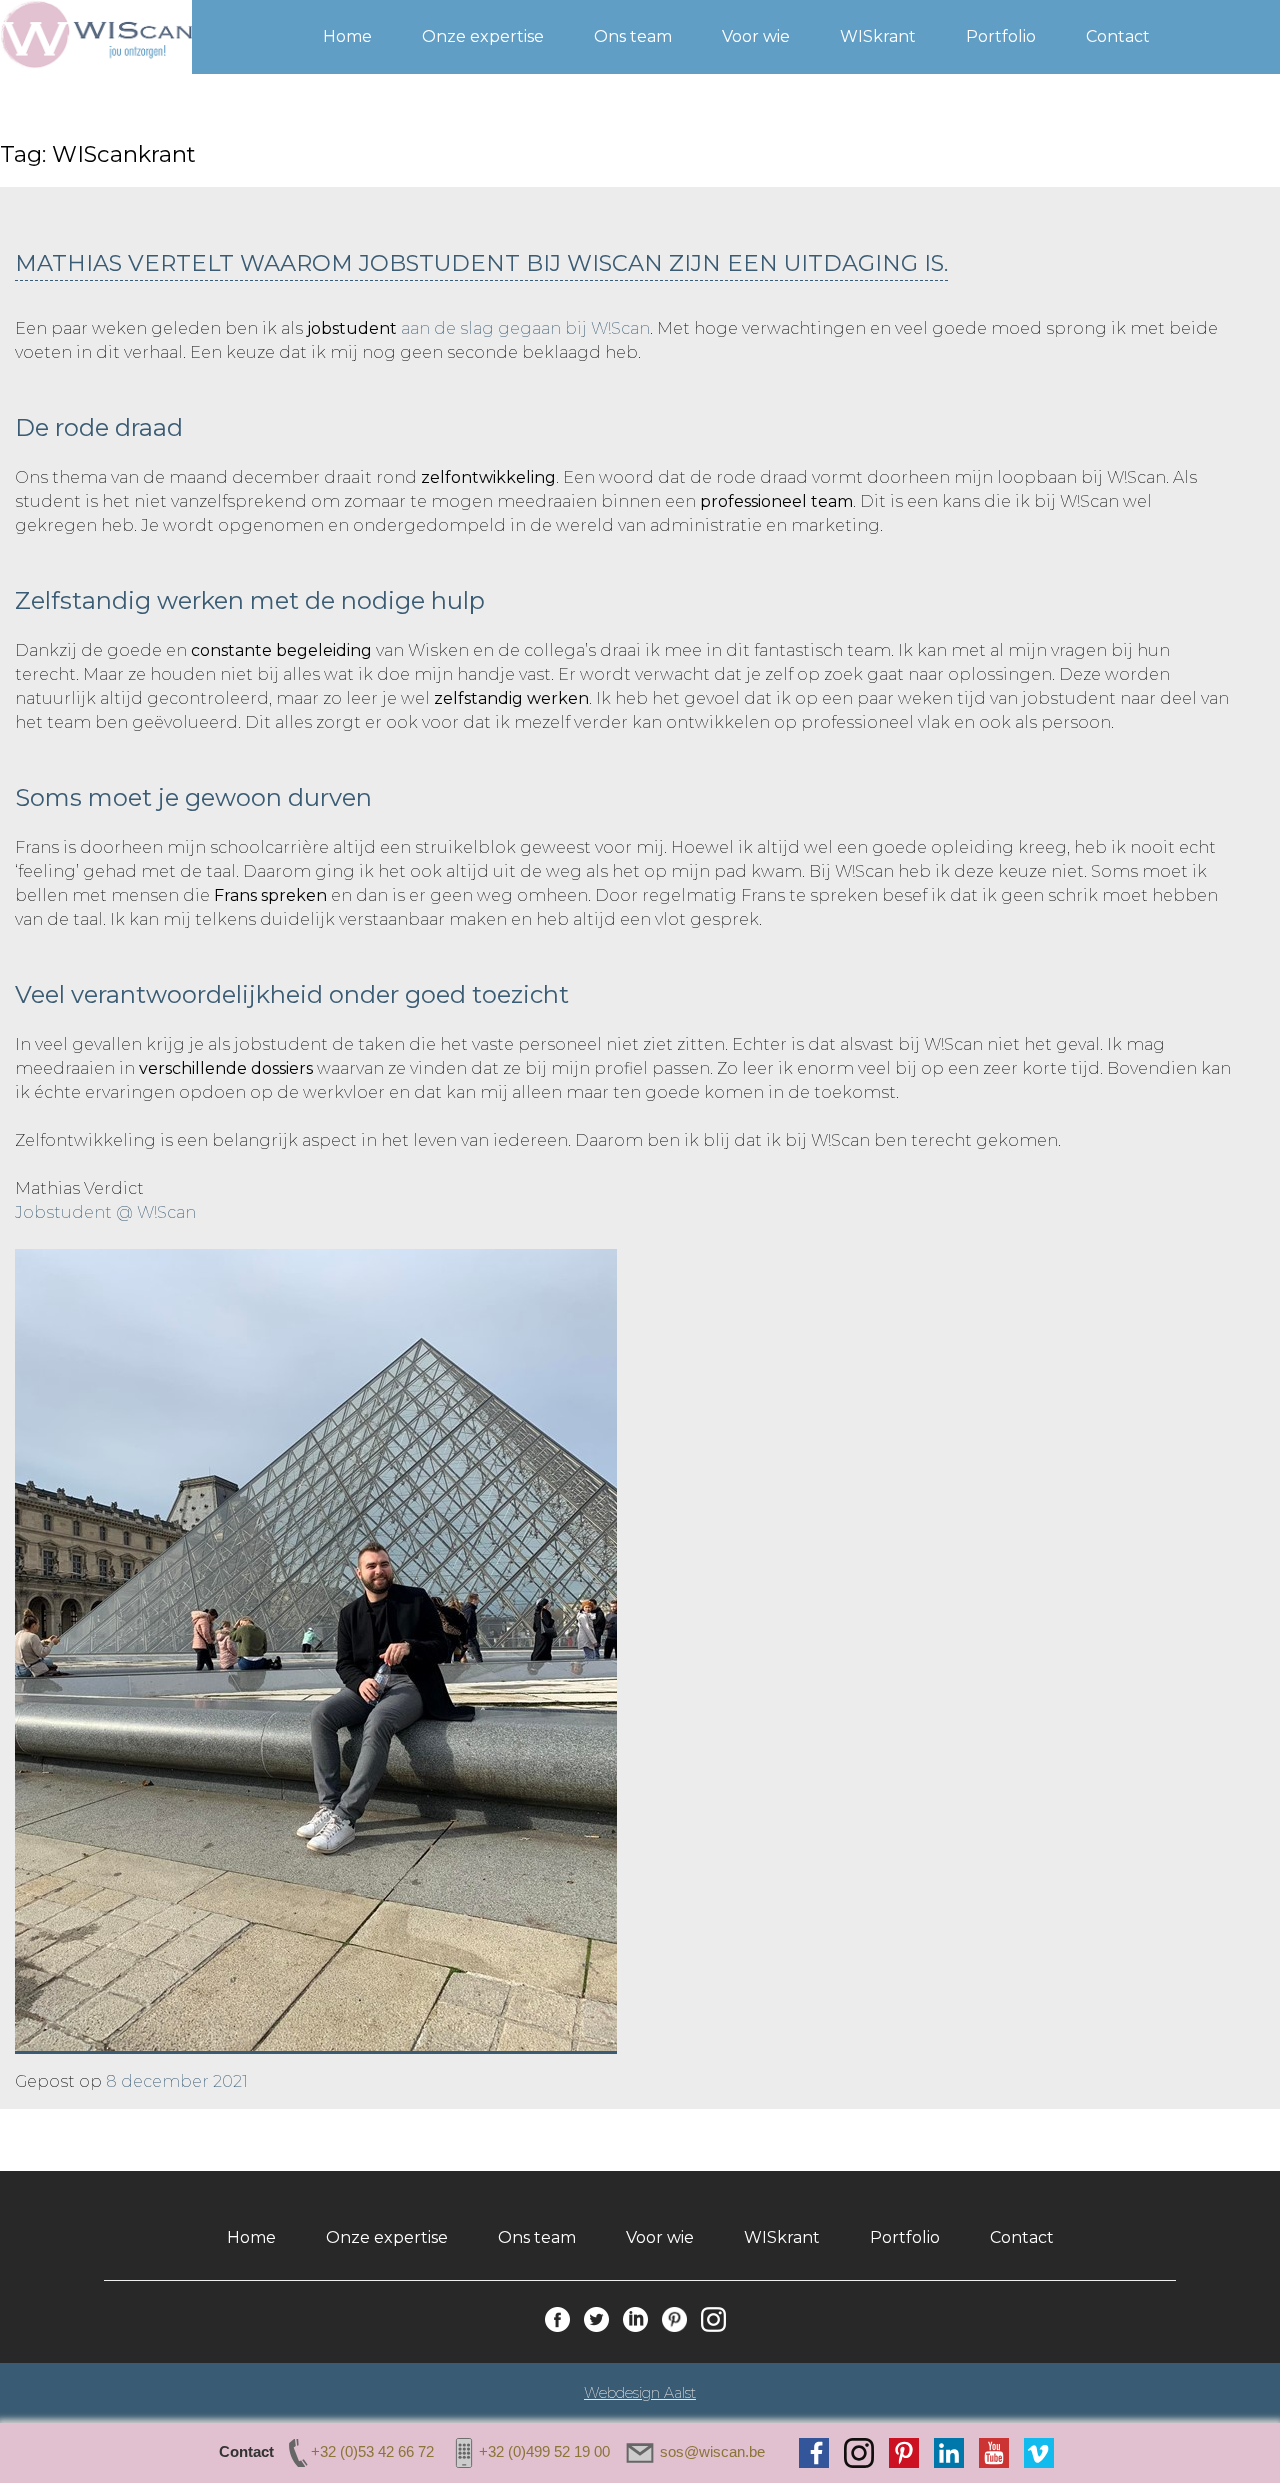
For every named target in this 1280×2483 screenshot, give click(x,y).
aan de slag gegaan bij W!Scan (525, 328)
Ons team (633, 36)
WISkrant (878, 36)
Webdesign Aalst (640, 2393)
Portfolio (1001, 36)
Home (347, 36)
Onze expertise (483, 36)
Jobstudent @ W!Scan (105, 1212)
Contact (1118, 36)
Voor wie (756, 36)
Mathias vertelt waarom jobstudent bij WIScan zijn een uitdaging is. (481, 263)
